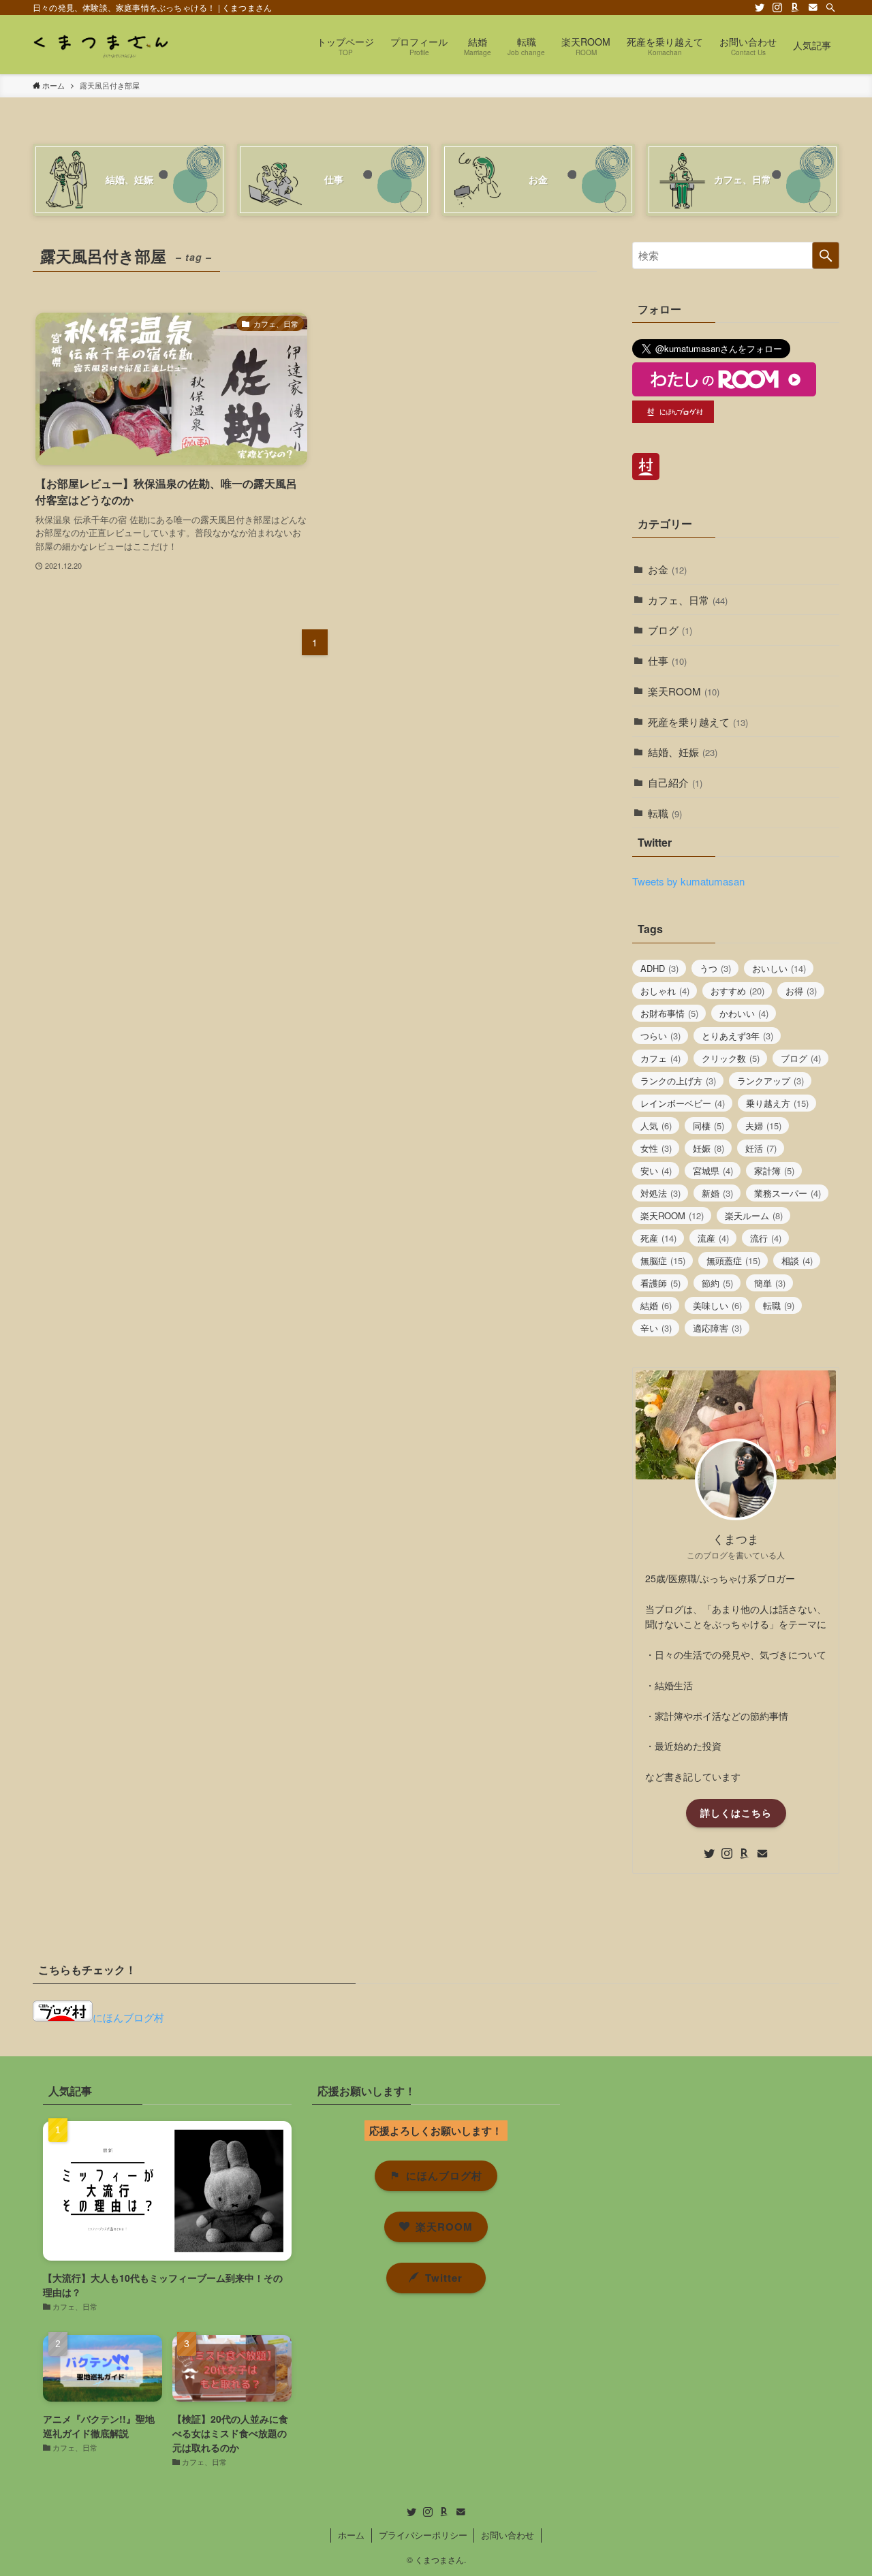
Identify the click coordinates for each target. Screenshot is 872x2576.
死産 (658, 1238)
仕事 (667, 660)
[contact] (813, 7)
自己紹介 (675, 782)
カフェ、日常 (688, 600)
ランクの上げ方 (678, 1081)
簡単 (770, 1283)
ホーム (351, 2535)
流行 (766, 1238)
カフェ (660, 1058)
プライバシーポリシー (423, 2535)
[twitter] (760, 7)
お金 (667, 569)
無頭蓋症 (733, 1260)
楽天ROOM (684, 691)
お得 (801, 991)
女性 (656, 1148)
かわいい (744, 1013)
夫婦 (763, 1126)
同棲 (708, 1126)
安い (656, 1171)
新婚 (717, 1193)
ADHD (659, 968)
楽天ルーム (754, 1215)
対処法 (660, 1193)
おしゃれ (665, 991)
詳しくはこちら (736, 1812)
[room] (795, 7)
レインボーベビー (683, 1103)
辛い (656, 1328)
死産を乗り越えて (698, 722)
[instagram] (777, 7)
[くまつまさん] (100, 45)
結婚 (656, 1305)
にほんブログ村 (128, 2017)
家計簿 (774, 1171)
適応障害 (717, 1328)
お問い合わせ (508, 2535)
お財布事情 (669, 1013)
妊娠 (708, 1148)
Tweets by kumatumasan (688, 881)
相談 (797, 1260)
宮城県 (713, 1171)
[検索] (830, 7)
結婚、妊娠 (683, 752)
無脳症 (663, 1260)
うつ (715, 968)
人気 (656, 1126)
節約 (717, 1283)
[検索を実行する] (826, 255)
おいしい (779, 968)
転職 (665, 813)
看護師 (660, 1283)
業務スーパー (788, 1193)
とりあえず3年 (737, 1036)
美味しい (717, 1305)
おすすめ (737, 991)
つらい (660, 1036)
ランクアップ (770, 1081)
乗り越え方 (777, 1103)
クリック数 (731, 1058)
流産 (713, 1238)
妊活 (761, 1148)
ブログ (670, 630)
